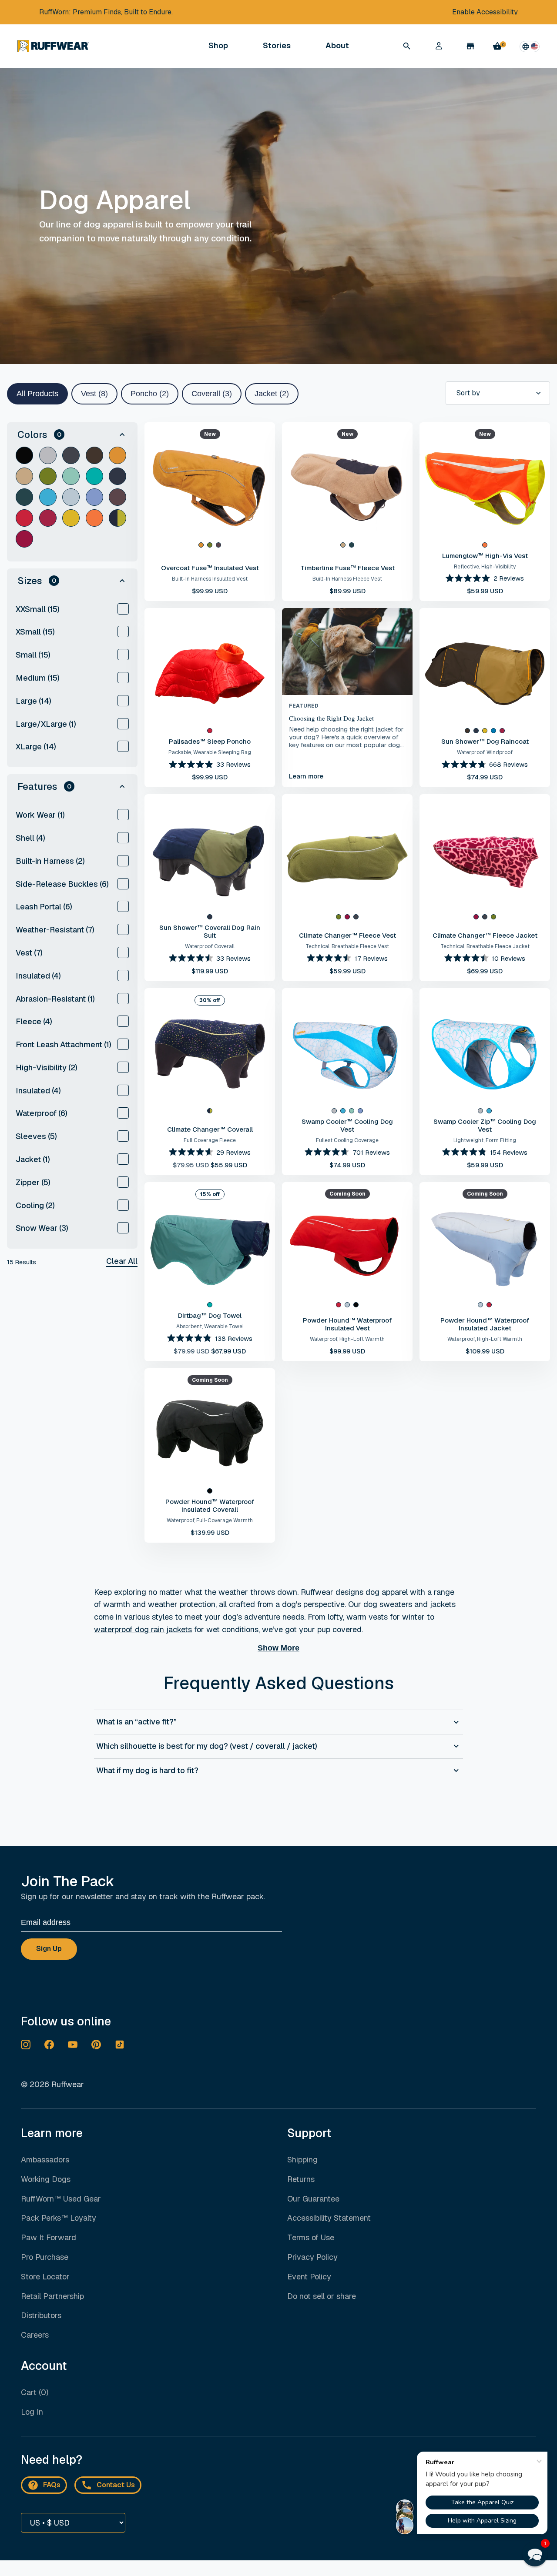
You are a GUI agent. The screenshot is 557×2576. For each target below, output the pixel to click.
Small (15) (33, 655)
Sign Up (49, 1949)
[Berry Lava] (24, 539)
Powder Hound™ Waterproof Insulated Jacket (485, 1324)
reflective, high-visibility (485, 567)
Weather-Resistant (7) (55, 930)
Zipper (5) (33, 1182)
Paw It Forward (49, 2237)
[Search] (407, 46)
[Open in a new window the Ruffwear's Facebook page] (49, 2045)
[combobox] (498, 393)
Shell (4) (30, 838)
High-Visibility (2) (47, 1067)
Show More (278, 1648)
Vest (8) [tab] (94, 394)
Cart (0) (35, 2392)
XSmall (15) (35, 632)
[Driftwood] (24, 476)
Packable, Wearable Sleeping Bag (210, 752)
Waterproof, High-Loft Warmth (347, 1339)
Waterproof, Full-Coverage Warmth (210, 1520)
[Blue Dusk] (493, 731)
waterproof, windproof (485, 752)
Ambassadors (45, 2160)
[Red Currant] (24, 518)
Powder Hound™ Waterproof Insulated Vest (347, 1324)
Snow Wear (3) (42, 1228)
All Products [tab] (37, 394)
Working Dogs (46, 2179)
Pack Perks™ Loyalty (59, 2218)
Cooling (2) (35, 1205)
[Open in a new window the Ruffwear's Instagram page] (26, 2045)
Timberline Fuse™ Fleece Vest (347, 568)
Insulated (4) (38, 976)
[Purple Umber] (117, 497)
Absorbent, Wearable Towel (210, 1326)
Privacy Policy (312, 2257)
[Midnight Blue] (117, 476)
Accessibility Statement (329, 2218)
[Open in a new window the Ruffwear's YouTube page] (73, 2045)
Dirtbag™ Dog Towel (210, 1315)
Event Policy (309, 2277)
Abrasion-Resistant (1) (55, 999)
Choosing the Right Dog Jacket (331, 718)
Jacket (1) (33, 1159)
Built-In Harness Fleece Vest (347, 579)
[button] (72, 434)
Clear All (122, 1261)
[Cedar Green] (48, 476)
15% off (210, 1194)
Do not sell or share (322, 2297)
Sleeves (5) (36, 1136)
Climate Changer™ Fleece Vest (347, 935)
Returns (301, 2179)
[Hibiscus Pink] (48, 518)
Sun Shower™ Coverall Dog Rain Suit (210, 931)
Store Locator (45, 2277)
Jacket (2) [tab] (272, 394)
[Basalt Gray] (71, 455)
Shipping (302, 2160)
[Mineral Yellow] (71, 518)
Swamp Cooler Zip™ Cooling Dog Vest (485, 1125)
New (210, 434)
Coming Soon (347, 1194)
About (337, 46)
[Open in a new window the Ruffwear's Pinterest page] (96, 2045)
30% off (210, 1000)
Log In (32, 2412)
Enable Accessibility (485, 12)
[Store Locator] (470, 46)
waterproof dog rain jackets (143, 1629)
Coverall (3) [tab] (212, 394)
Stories (277, 45)
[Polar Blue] (71, 497)
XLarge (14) (36, 747)
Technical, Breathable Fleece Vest (347, 946)
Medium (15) (38, 678)
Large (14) (34, 701)
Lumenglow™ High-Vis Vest (485, 556)
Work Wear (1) (40, 815)
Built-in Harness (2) (50, 861)
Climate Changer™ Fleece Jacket (485, 935)
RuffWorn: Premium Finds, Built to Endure (105, 12)
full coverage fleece (210, 1140)
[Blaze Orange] (94, 518)
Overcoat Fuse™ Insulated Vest (210, 568)
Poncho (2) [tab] (150, 394)
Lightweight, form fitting (485, 1140)
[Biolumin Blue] (48, 497)
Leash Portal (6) (44, 907)
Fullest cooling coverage (347, 1140)
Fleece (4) (34, 1021)
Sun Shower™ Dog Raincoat (485, 741)
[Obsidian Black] (24, 455)
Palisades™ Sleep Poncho (210, 741)
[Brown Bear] (117, 455)
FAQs (52, 2485)
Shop (218, 46)
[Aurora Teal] (94, 476)
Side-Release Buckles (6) (62, 884)
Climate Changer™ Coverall (210, 1129)
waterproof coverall (210, 946)
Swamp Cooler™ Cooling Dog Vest (347, 1125)
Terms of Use (311, 2237)
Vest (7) (29, 953)
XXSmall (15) (38, 609)
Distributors (41, 2315)
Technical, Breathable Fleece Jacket (485, 946)
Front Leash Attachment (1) (64, 1044)
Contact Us (116, 2485)
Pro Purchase (45, 2257)
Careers (35, 2335)
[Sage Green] (71, 476)
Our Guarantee (313, 2199)
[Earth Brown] (94, 455)
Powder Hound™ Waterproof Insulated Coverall (210, 1505)
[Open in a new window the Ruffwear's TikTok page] (120, 2045)
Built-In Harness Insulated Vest (210, 579)
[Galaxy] (117, 518)
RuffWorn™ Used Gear (61, 2199)
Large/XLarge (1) (46, 724)
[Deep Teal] (24, 497)
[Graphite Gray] (48, 455)
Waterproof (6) (42, 1113)
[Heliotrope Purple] (94, 497)
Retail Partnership (52, 2296)
